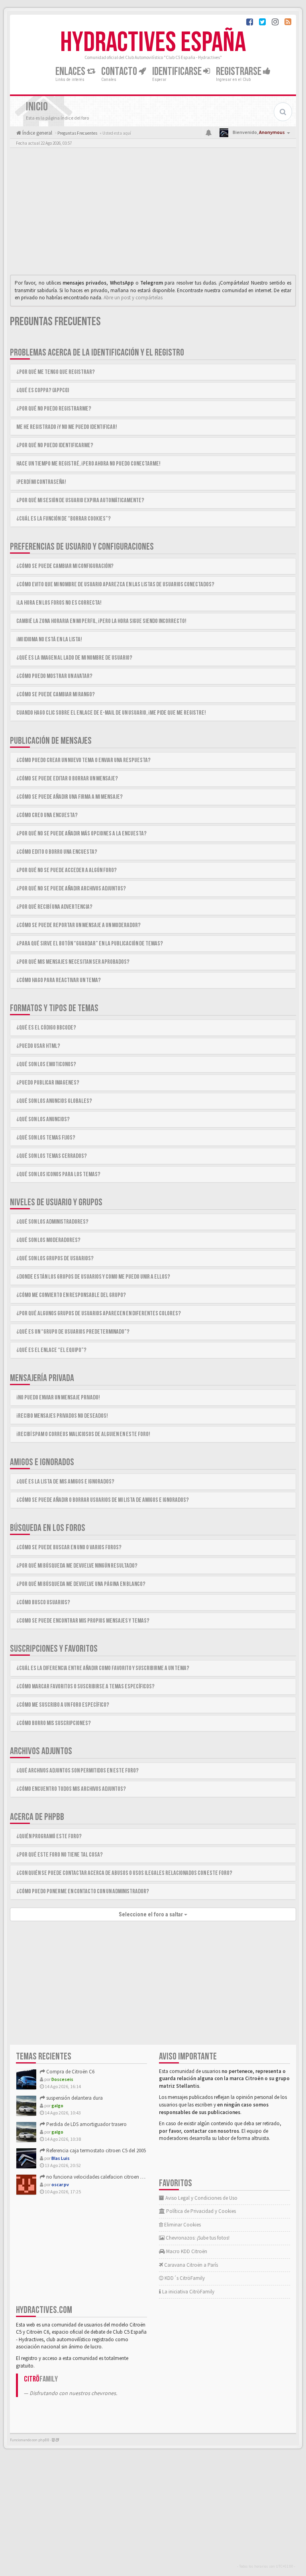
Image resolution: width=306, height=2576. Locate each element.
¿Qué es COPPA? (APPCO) (43, 390)
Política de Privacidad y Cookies (200, 2211)
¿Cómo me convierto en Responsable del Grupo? (71, 1295)
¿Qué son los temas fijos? (46, 1138)
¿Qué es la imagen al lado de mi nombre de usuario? (74, 658)
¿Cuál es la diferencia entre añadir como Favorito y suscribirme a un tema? (103, 1668)
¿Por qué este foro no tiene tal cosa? (60, 1855)
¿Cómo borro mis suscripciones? (54, 1723)
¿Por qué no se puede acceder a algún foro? (67, 870)
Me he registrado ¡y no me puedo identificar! (67, 427)
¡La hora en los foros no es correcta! (59, 603)
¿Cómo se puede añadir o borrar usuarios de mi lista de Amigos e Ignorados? (103, 1500)
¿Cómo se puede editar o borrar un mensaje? (67, 779)
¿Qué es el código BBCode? (46, 1028)
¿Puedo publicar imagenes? (48, 1083)
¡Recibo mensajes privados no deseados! (62, 1416)
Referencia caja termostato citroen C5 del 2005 (95, 2151)
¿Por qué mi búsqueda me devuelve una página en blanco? (81, 1584)
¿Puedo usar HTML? (38, 1046)
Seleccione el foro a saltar (151, 1914)
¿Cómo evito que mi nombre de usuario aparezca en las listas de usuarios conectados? (115, 585)
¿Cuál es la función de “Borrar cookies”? (64, 519)
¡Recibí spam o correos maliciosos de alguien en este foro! (83, 1434)
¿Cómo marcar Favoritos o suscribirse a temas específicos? (85, 1687)
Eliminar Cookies (182, 2225)
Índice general (37, 133)
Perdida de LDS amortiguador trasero (86, 2124)
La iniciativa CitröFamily (188, 2292)
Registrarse (239, 72)
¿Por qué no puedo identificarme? (55, 445)
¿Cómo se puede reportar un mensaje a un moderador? (78, 925)
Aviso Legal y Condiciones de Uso (201, 2198)
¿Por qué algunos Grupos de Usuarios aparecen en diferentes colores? (99, 1314)
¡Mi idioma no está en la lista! (49, 640)
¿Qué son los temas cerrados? (52, 1156)
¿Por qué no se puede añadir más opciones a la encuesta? (81, 834)
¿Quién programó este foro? (49, 1836)
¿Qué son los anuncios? (43, 1119)
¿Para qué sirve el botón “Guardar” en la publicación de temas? (90, 944)
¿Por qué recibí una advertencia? (54, 907)
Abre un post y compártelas (133, 298)
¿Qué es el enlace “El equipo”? (51, 1350)
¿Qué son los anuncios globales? (54, 1101)
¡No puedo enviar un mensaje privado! (58, 1398)
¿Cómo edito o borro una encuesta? (57, 852)
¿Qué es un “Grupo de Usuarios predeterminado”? (73, 1332)
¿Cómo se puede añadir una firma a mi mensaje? (70, 797)
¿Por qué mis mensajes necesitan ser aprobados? (73, 962)
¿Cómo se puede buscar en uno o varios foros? (69, 1547)
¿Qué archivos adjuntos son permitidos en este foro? (77, 1771)
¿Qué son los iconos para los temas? (58, 1174)
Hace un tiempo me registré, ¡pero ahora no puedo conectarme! (88, 464)
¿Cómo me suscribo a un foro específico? (63, 1705)
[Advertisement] (153, 213)
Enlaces (71, 72)
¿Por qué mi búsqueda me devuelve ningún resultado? (77, 1566)
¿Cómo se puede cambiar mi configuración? (65, 566)
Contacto (120, 72)
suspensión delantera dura (74, 2098)
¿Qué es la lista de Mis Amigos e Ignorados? (65, 1482)
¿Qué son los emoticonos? (46, 1064)
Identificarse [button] (178, 72)
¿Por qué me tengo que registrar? (56, 372)
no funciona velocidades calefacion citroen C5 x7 (98, 2177)
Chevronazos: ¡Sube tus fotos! (197, 2238)
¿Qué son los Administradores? (52, 1222)
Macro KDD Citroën (186, 2251)
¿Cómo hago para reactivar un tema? (59, 980)
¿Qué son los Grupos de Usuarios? (55, 1259)
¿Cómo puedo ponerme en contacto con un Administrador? (83, 1891)
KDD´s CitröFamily (184, 2278)
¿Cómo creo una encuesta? (47, 815)
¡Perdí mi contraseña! (41, 482)
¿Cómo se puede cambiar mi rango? (56, 695)
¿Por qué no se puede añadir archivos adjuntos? (71, 889)
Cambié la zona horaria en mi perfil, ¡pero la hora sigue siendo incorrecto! (101, 621)
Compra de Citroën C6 (70, 2072)
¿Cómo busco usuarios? (43, 1602)
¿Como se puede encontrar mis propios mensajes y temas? (83, 1621)
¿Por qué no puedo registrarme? (54, 409)
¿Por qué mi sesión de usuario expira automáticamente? (80, 500)
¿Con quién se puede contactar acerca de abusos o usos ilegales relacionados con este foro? (124, 1873)
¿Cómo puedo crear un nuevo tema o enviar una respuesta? (83, 760)
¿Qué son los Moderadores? (48, 1240)
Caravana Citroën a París (190, 2265)
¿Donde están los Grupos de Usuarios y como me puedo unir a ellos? (93, 1277)
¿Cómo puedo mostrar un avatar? (54, 676)
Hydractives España (153, 43)
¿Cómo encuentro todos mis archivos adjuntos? (71, 1789)
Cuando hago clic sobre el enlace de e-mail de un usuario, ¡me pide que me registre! (111, 713)
